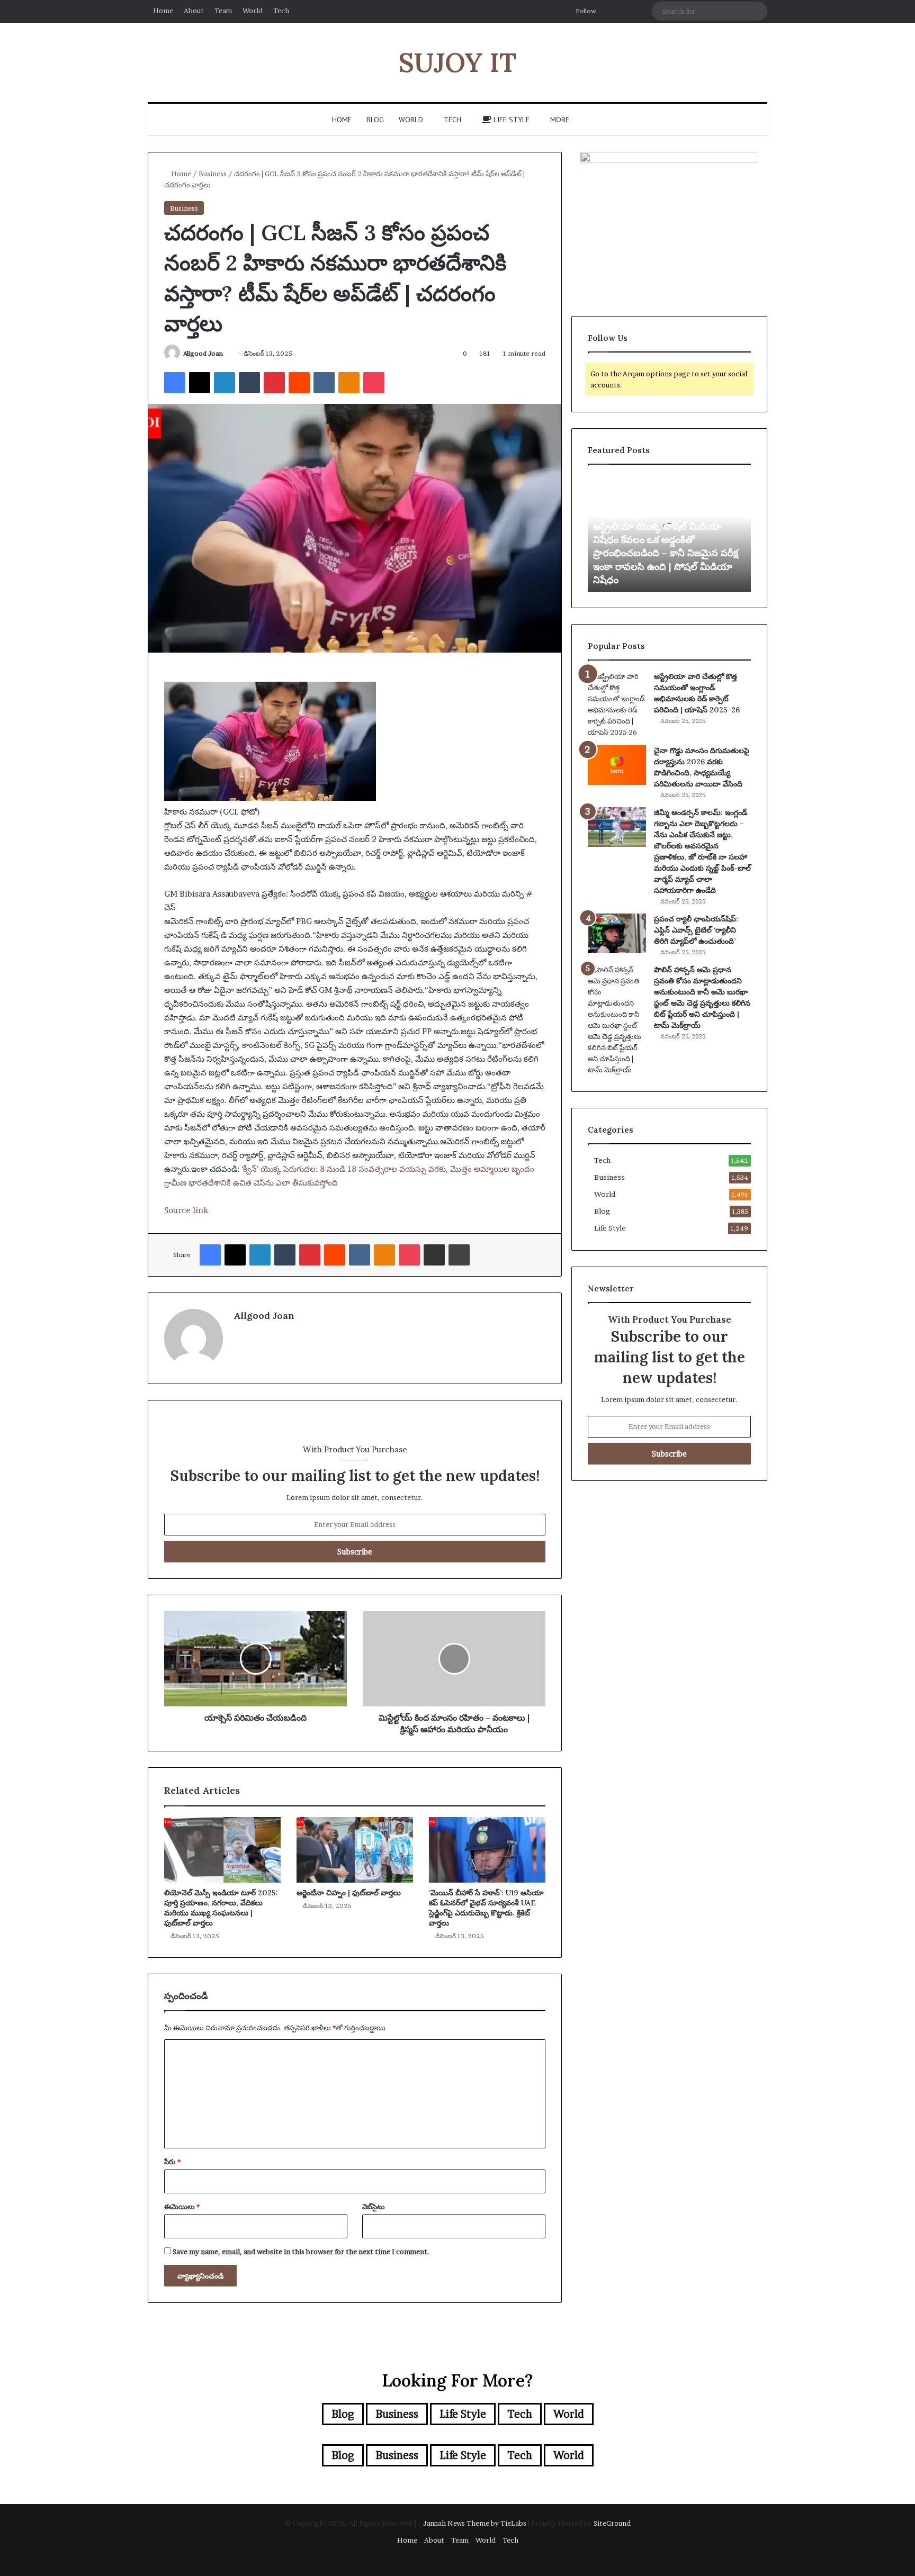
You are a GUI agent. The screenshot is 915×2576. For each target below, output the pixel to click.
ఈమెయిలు (182, 2207)
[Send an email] (227, 353)
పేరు (172, 2162)
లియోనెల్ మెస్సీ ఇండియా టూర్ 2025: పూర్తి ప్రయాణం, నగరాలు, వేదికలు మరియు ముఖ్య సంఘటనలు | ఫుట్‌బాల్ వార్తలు (221, 1908)
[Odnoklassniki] (349, 383)
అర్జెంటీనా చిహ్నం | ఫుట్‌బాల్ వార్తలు (349, 1893)
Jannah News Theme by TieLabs (475, 2523)
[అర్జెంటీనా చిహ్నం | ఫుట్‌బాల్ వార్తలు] (355, 1850)
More (560, 120)
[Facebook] (175, 383)
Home (163, 11)
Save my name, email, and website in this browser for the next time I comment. (301, 2252)
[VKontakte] (324, 383)
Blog (375, 120)
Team (223, 11)
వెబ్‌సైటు (374, 2207)
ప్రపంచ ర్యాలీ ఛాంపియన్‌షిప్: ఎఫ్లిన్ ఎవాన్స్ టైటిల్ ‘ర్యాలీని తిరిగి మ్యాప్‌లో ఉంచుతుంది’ (696, 930)
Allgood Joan (203, 353)
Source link (186, 1210)
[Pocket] (374, 383)
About (194, 11)
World (253, 11)
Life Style (510, 120)
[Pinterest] (274, 383)
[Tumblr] (249, 383)
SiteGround (612, 2523)
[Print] (459, 1255)
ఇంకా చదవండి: (216, 1169)
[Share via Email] (434, 1255)
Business (213, 174)
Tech (281, 11)
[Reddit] (299, 383)
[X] (200, 383)
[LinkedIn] (225, 383)
